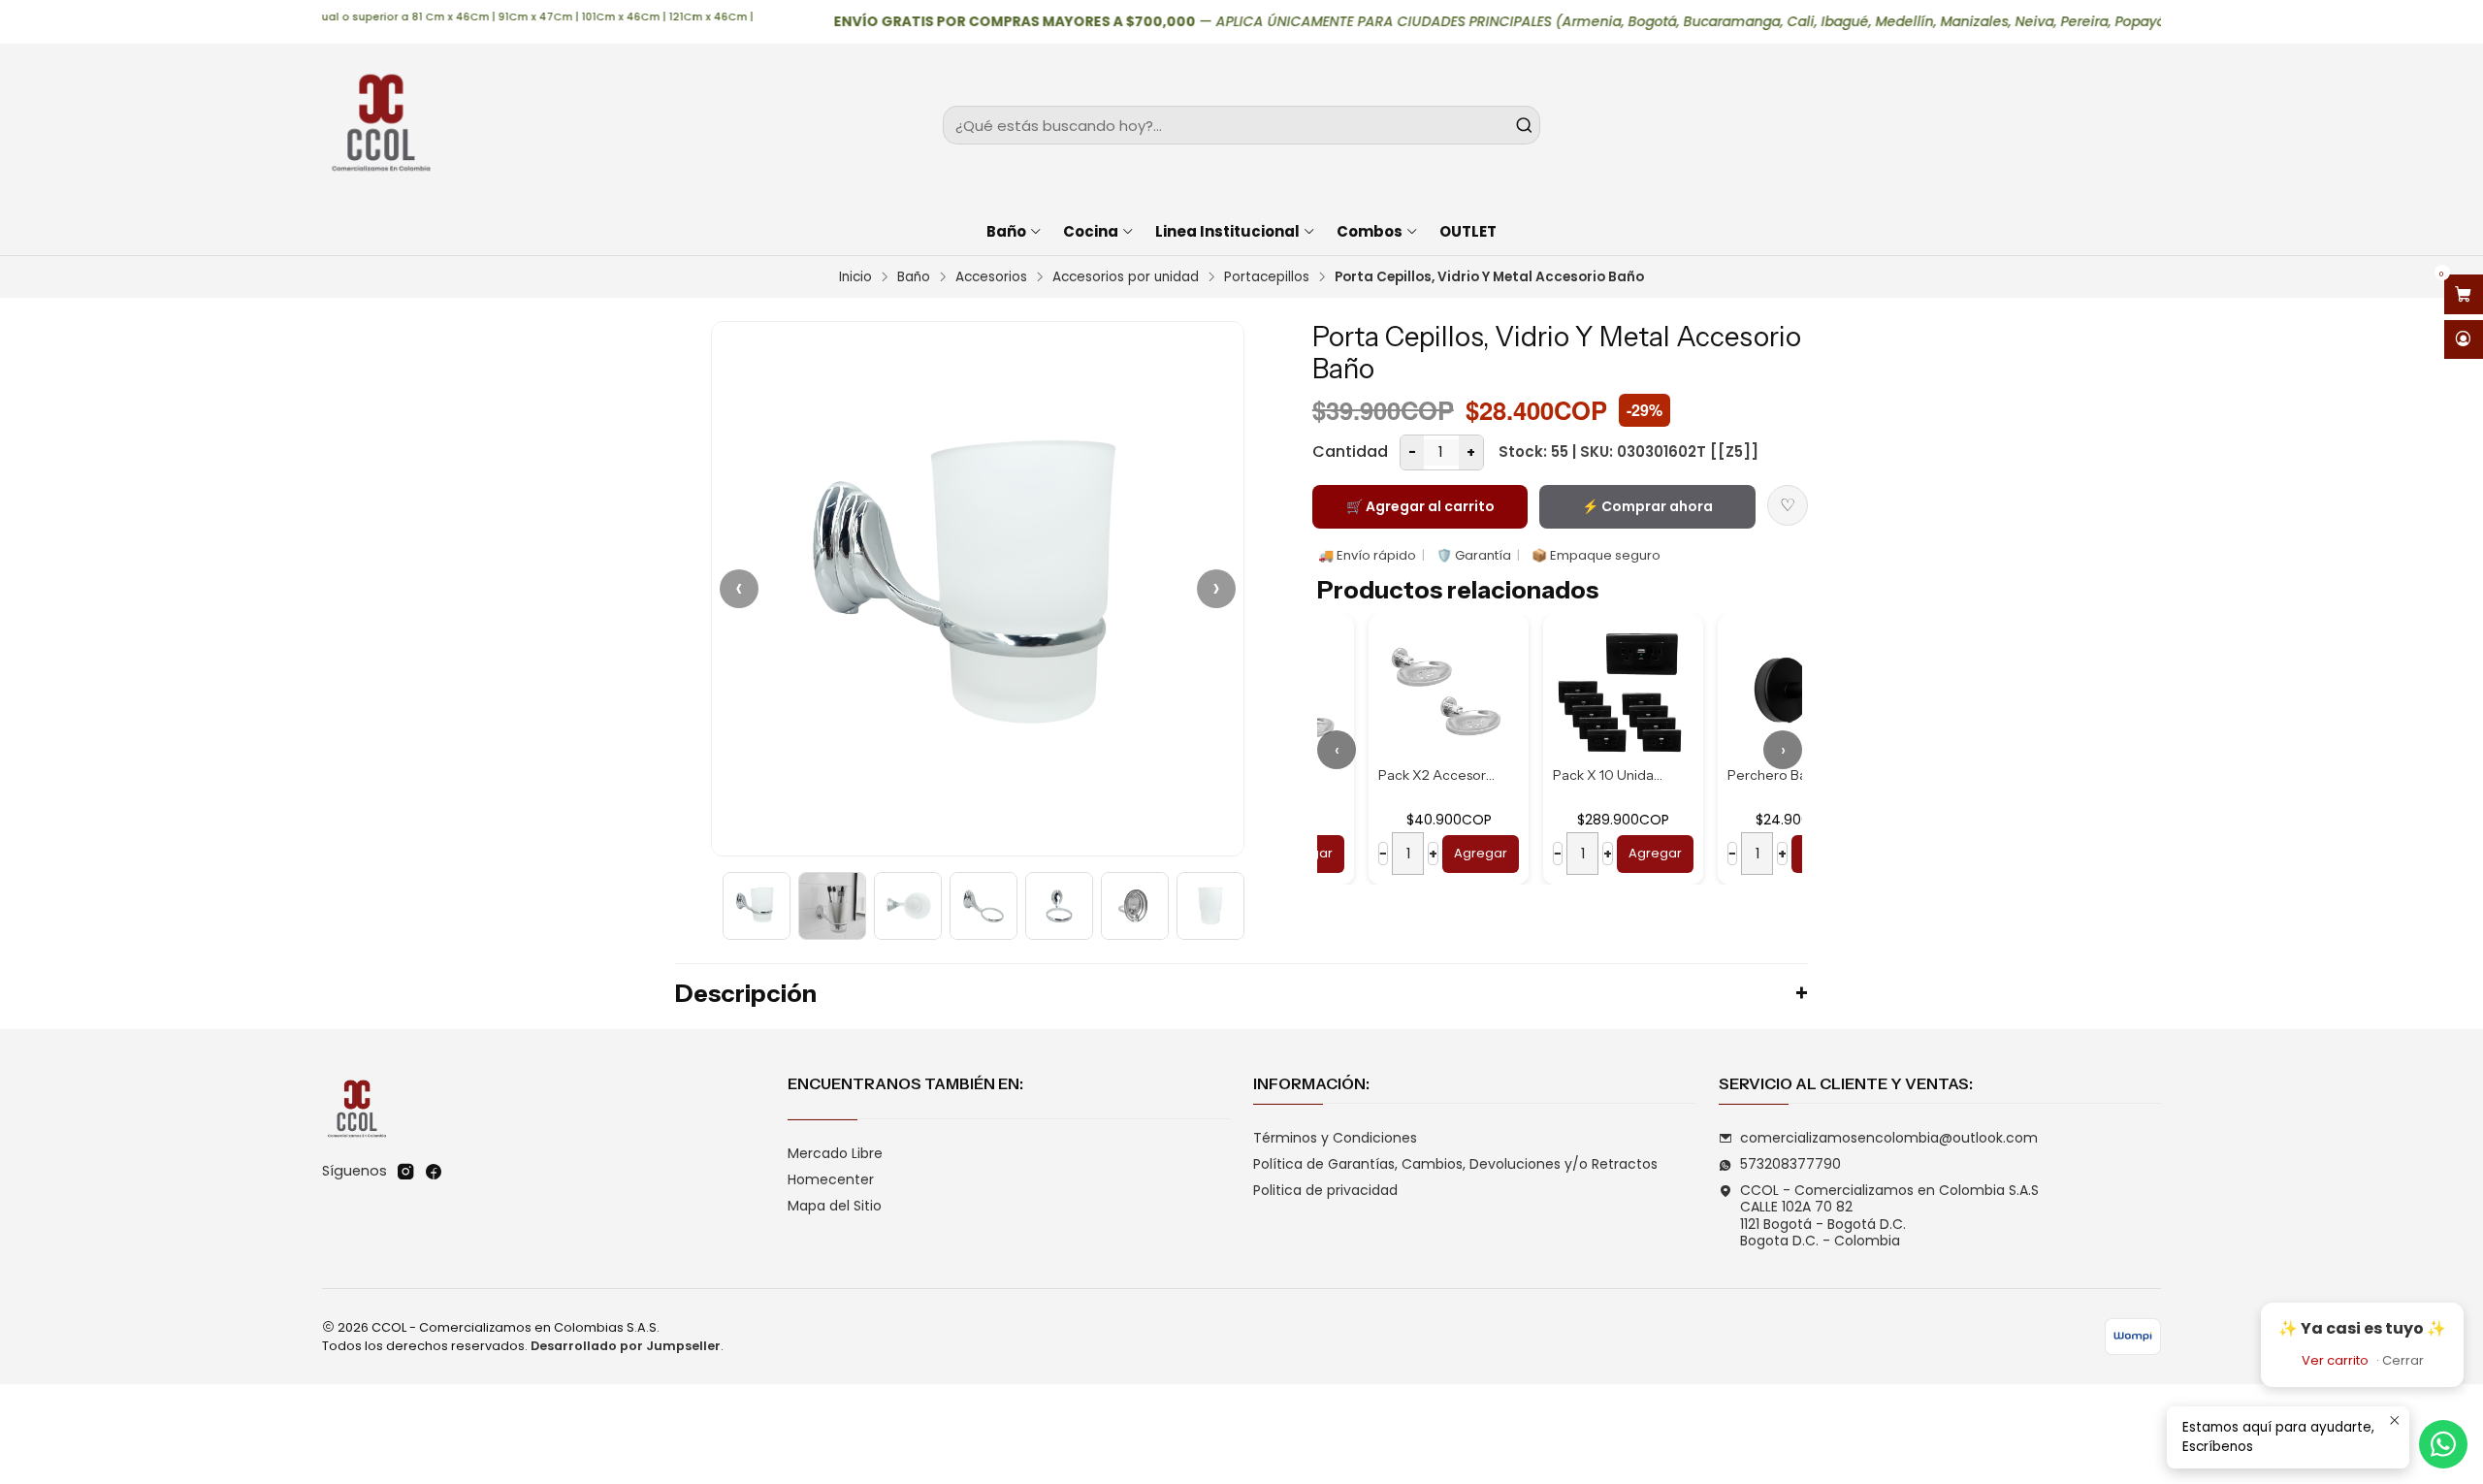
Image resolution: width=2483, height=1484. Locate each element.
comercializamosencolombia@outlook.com (1889, 1138)
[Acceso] (2464, 340)
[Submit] (1524, 125)
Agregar (1429, 853)
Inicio (855, 277)
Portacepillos (1267, 277)
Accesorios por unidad (1126, 277)
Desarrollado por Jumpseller (626, 1346)
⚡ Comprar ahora (1647, 506)
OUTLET (1468, 231)
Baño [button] (1006, 231)
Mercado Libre (835, 1153)
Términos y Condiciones (1335, 1138)
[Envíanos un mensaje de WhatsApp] (2443, 1444)
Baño (914, 277)
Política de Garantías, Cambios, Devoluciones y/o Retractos (1455, 1164)
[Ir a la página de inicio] (380, 125)
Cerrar (2403, 1360)
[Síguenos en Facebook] (434, 1172)
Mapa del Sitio (835, 1206)
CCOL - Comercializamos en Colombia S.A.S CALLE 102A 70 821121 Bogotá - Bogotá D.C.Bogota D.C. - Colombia (1889, 1216)
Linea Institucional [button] (1227, 231)
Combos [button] (1370, 231)
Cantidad (1350, 452)
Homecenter (831, 1179)
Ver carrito (2335, 1360)
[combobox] (1241, 125)
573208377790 (1790, 1164)
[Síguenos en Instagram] (405, 1172)
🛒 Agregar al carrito (1420, 506)
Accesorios (991, 277)
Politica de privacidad (1325, 1190)
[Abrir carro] (2464, 294)
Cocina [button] (1091, 231)
